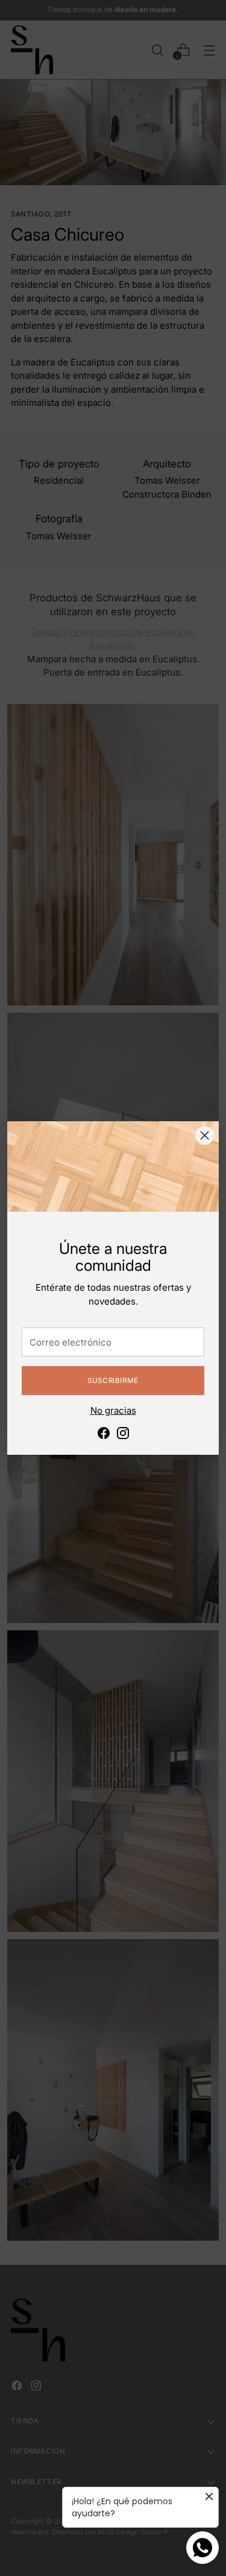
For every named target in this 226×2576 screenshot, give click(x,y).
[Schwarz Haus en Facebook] (104, 1435)
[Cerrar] (205, 1135)
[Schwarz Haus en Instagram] (123, 1435)
